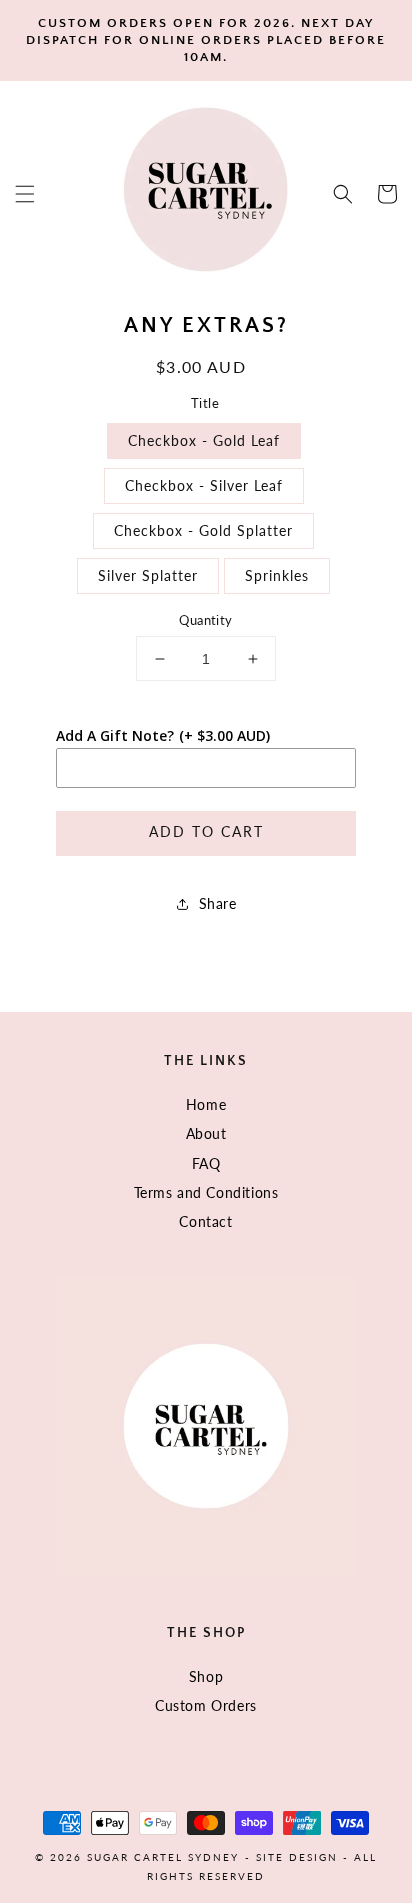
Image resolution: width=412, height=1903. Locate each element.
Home (206, 1104)
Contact (205, 1221)
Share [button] (218, 903)
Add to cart (206, 831)
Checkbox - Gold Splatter (203, 530)
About (206, 1133)
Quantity (205, 620)
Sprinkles (277, 575)
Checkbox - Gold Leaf (204, 440)
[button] (25, 194)
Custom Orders (206, 1705)
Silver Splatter (148, 575)
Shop (206, 1676)
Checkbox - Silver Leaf (204, 485)
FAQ (206, 1163)
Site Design (297, 1857)
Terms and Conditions (206, 1192)
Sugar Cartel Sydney (163, 1857)
